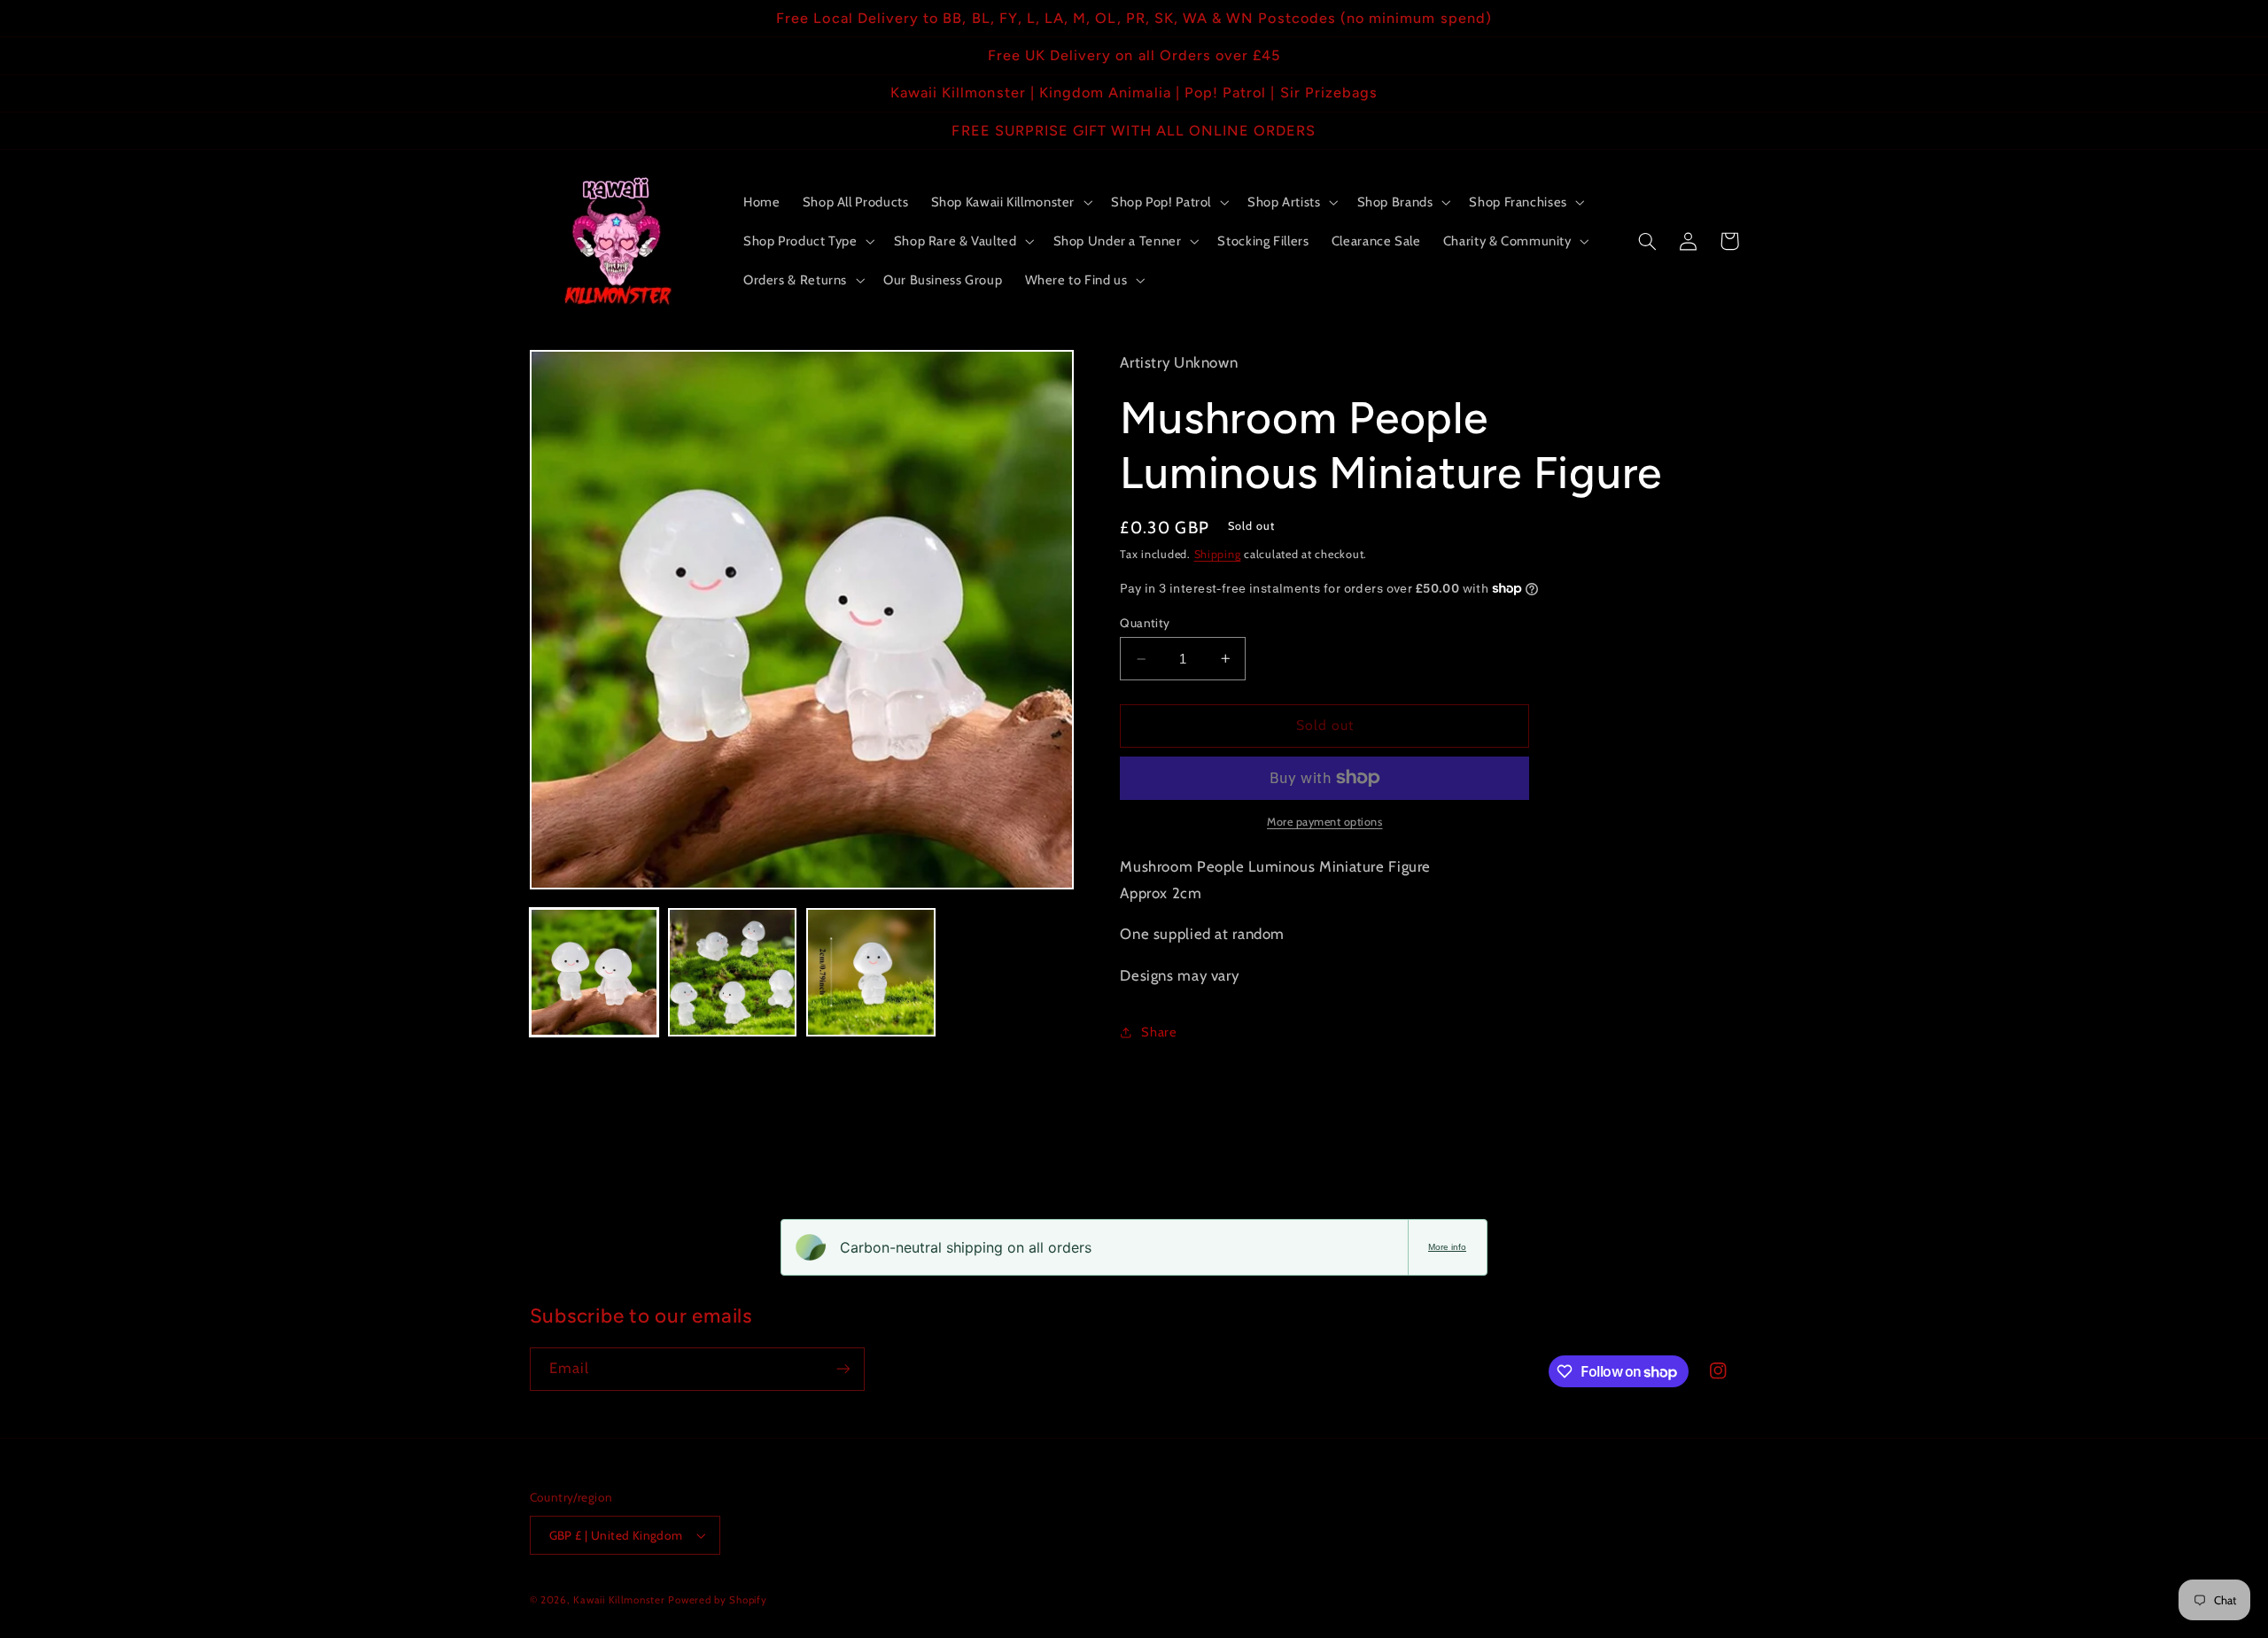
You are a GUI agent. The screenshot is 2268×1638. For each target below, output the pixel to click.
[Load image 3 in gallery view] (871, 973)
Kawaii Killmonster (619, 1600)
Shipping (1218, 554)
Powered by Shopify (717, 1600)
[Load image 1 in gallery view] (594, 973)
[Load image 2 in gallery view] (733, 973)
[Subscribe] (843, 1369)
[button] (1010, 202)
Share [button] (1159, 1032)
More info (1447, 1247)
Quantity (1145, 623)
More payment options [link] (1325, 822)
